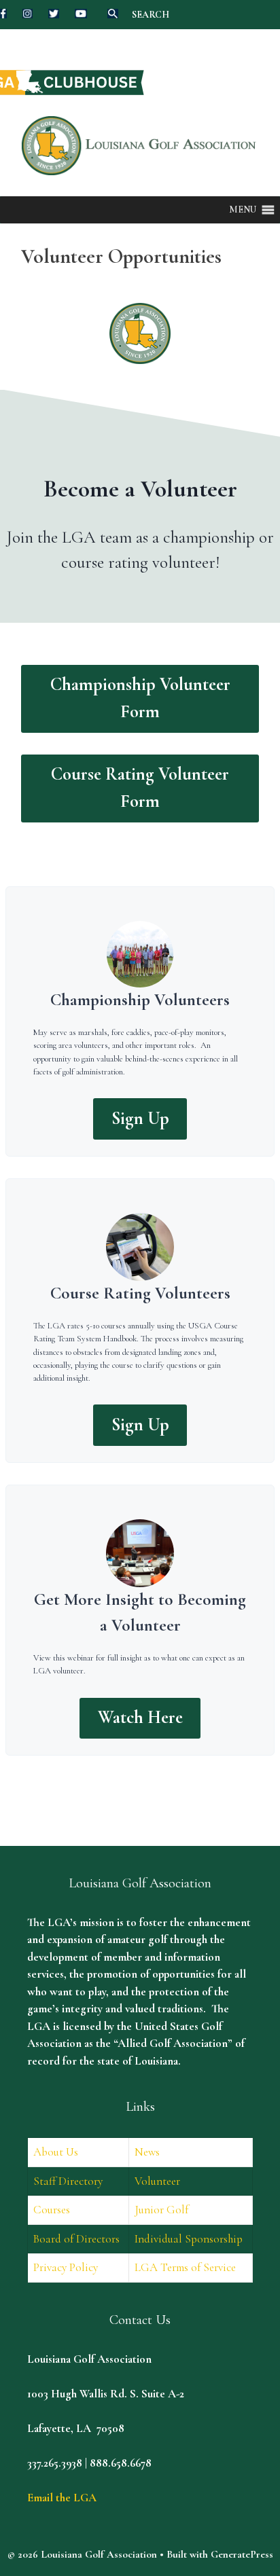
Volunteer (157, 2181)
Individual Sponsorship (189, 2239)
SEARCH (151, 15)
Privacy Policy (66, 2267)
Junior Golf (161, 2210)
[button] (243, 210)
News (147, 2152)
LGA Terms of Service (185, 2267)
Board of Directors (76, 2239)
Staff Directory (68, 2181)
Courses (52, 2210)
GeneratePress (242, 2554)
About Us (56, 2152)
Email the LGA (62, 2498)
